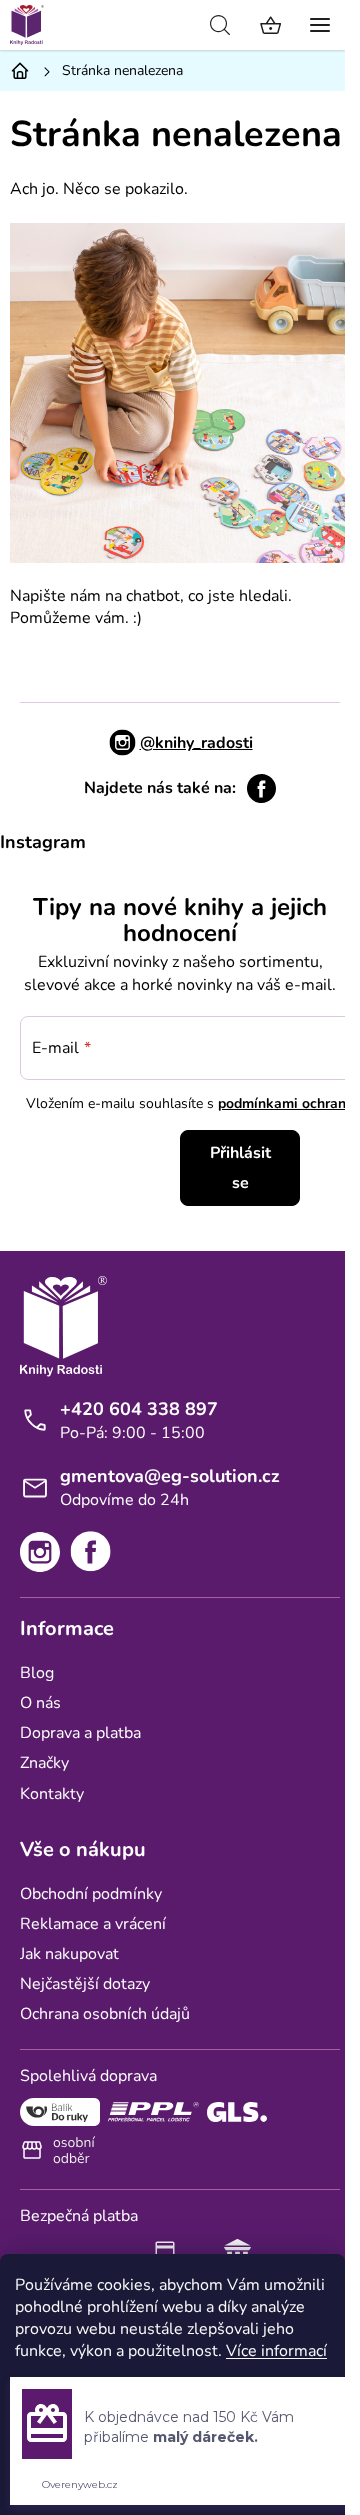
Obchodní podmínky (91, 1894)
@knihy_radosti (196, 743)
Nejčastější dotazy (85, 1984)
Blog (37, 1673)
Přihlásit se (240, 1168)
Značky (44, 1763)
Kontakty (52, 1794)
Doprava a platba (80, 1733)
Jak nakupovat (69, 1954)
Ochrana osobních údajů (105, 2014)
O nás (40, 1703)
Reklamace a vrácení (93, 1924)
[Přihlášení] (175, 25)
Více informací (276, 2351)
